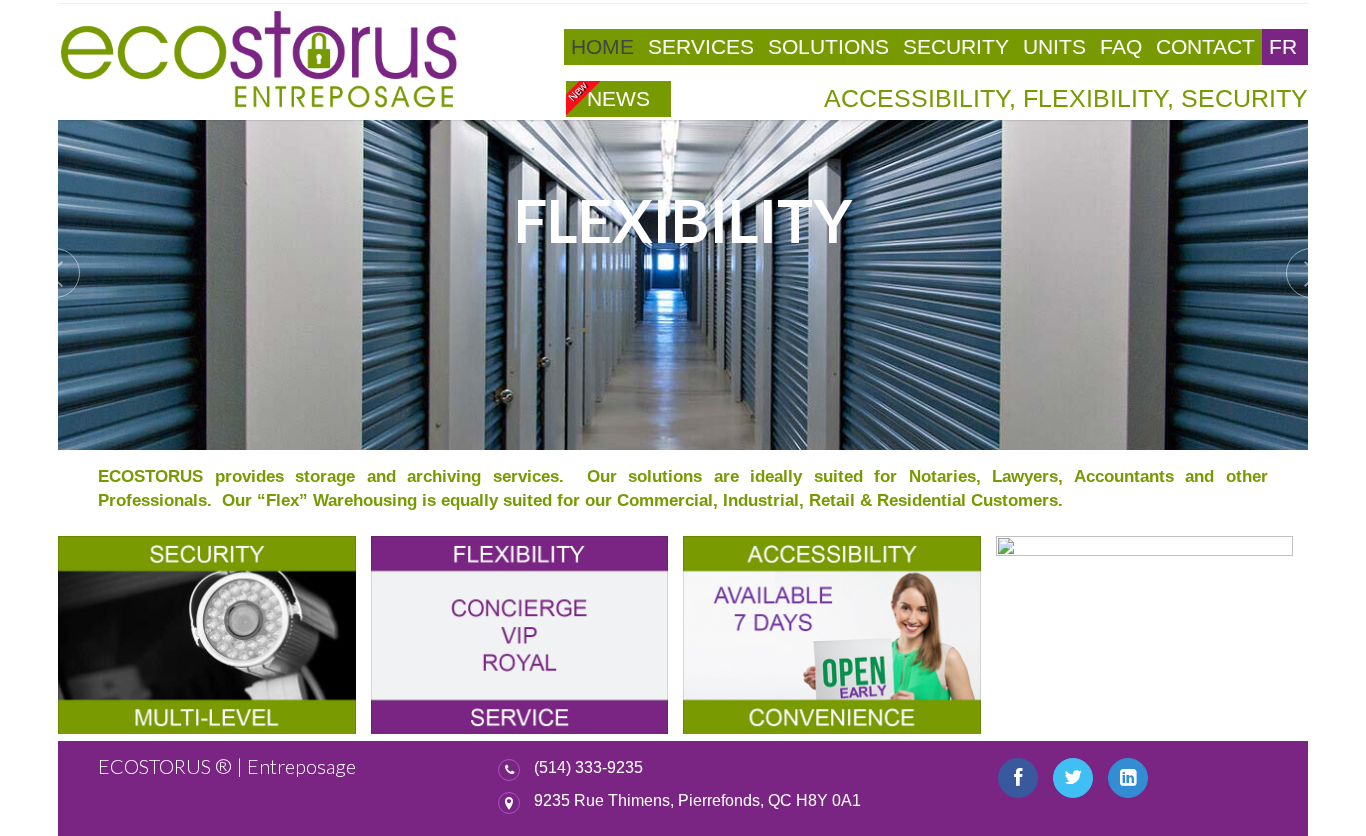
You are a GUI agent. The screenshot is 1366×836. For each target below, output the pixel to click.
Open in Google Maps (597, 802)
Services (701, 46)
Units (1054, 46)
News (618, 98)
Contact (1205, 46)
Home (602, 46)
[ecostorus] (258, 60)
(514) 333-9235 (588, 767)
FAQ (1121, 46)
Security (956, 46)
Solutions (828, 46)
